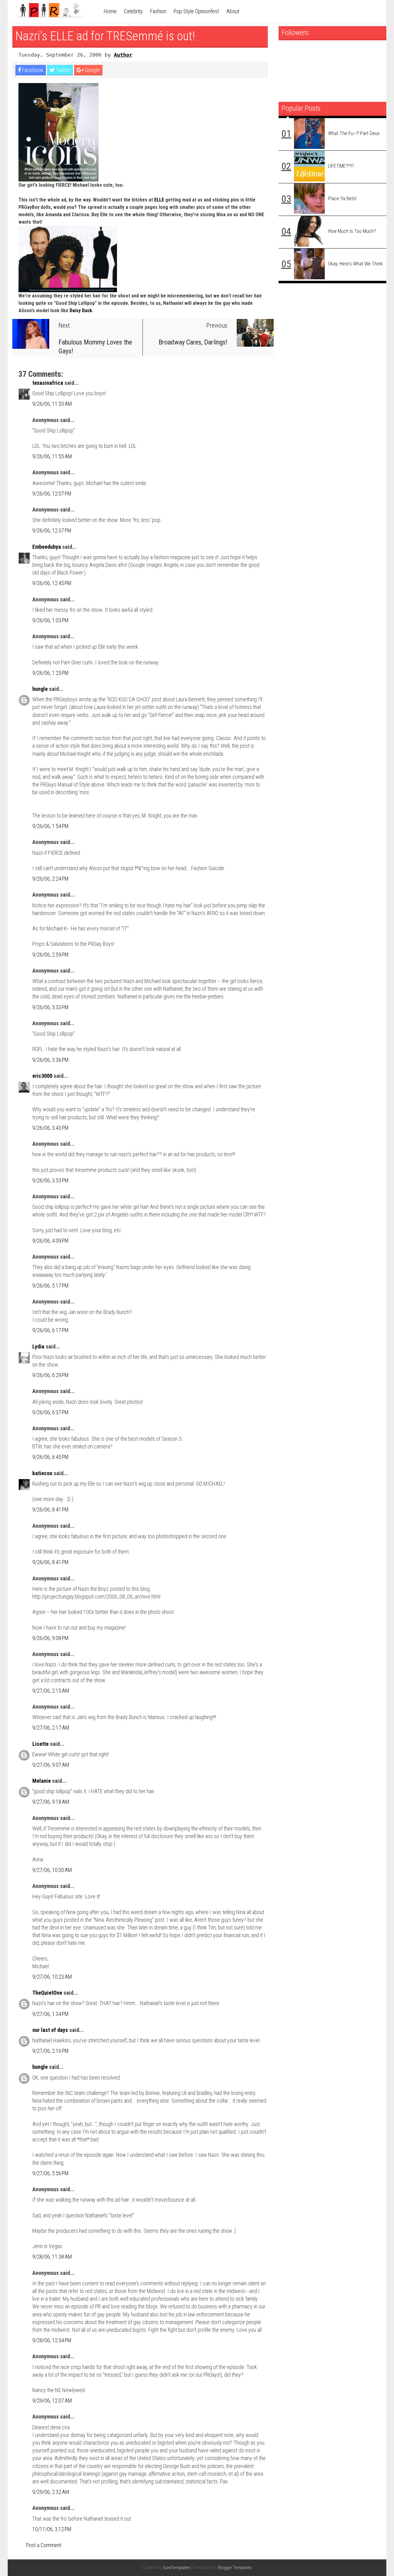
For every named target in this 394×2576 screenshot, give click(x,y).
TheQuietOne (47, 1993)
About (233, 11)
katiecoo (42, 1473)
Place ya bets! (342, 199)
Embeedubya (47, 547)
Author (123, 55)
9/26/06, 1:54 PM (50, 826)
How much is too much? (352, 231)
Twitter (63, 70)
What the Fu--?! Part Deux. (354, 133)
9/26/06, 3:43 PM (50, 1128)
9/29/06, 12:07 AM (52, 2401)
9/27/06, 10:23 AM (52, 1977)
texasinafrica (48, 383)
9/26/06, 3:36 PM (50, 1060)
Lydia (38, 1346)
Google (92, 70)
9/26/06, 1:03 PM (50, 620)
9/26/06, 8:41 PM (50, 1509)
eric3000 (42, 1076)
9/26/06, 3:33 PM (50, 1007)
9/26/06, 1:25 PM (50, 673)
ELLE (159, 200)
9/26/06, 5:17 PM (50, 1286)
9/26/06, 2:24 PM (50, 879)
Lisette (40, 1744)
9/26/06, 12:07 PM (52, 494)
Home (110, 11)
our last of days (50, 2030)
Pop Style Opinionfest (196, 11)
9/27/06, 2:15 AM (51, 1691)
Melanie (42, 1781)
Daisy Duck (81, 311)
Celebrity (133, 11)
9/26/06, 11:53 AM (52, 404)
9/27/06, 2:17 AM (51, 1728)
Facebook (32, 70)
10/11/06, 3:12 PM (52, 2529)
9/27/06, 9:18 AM (51, 1802)
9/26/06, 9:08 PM (50, 1638)
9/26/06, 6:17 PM (50, 1330)
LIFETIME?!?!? (341, 166)
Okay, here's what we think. (356, 264)
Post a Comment (44, 2545)
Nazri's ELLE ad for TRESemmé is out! (105, 36)
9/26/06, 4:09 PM (50, 1241)
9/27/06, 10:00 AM (52, 1870)
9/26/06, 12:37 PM (52, 530)
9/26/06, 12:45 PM (52, 583)
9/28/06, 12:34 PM (52, 2340)
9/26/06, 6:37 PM (50, 1412)
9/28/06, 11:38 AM (52, 2257)
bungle (40, 689)
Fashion (158, 11)
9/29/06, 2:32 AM (51, 2492)
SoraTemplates (177, 2568)
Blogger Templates (235, 2568)
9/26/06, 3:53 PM (50, 1180)
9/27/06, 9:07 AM (51, 1765)
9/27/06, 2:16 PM (50, 2051)
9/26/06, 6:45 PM (50, 1457)
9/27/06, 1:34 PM (50, 2014)
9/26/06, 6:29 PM (50, 1375)
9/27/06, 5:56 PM (50, 2173)
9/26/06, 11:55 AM (52, 456)
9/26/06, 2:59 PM (50, 955)
